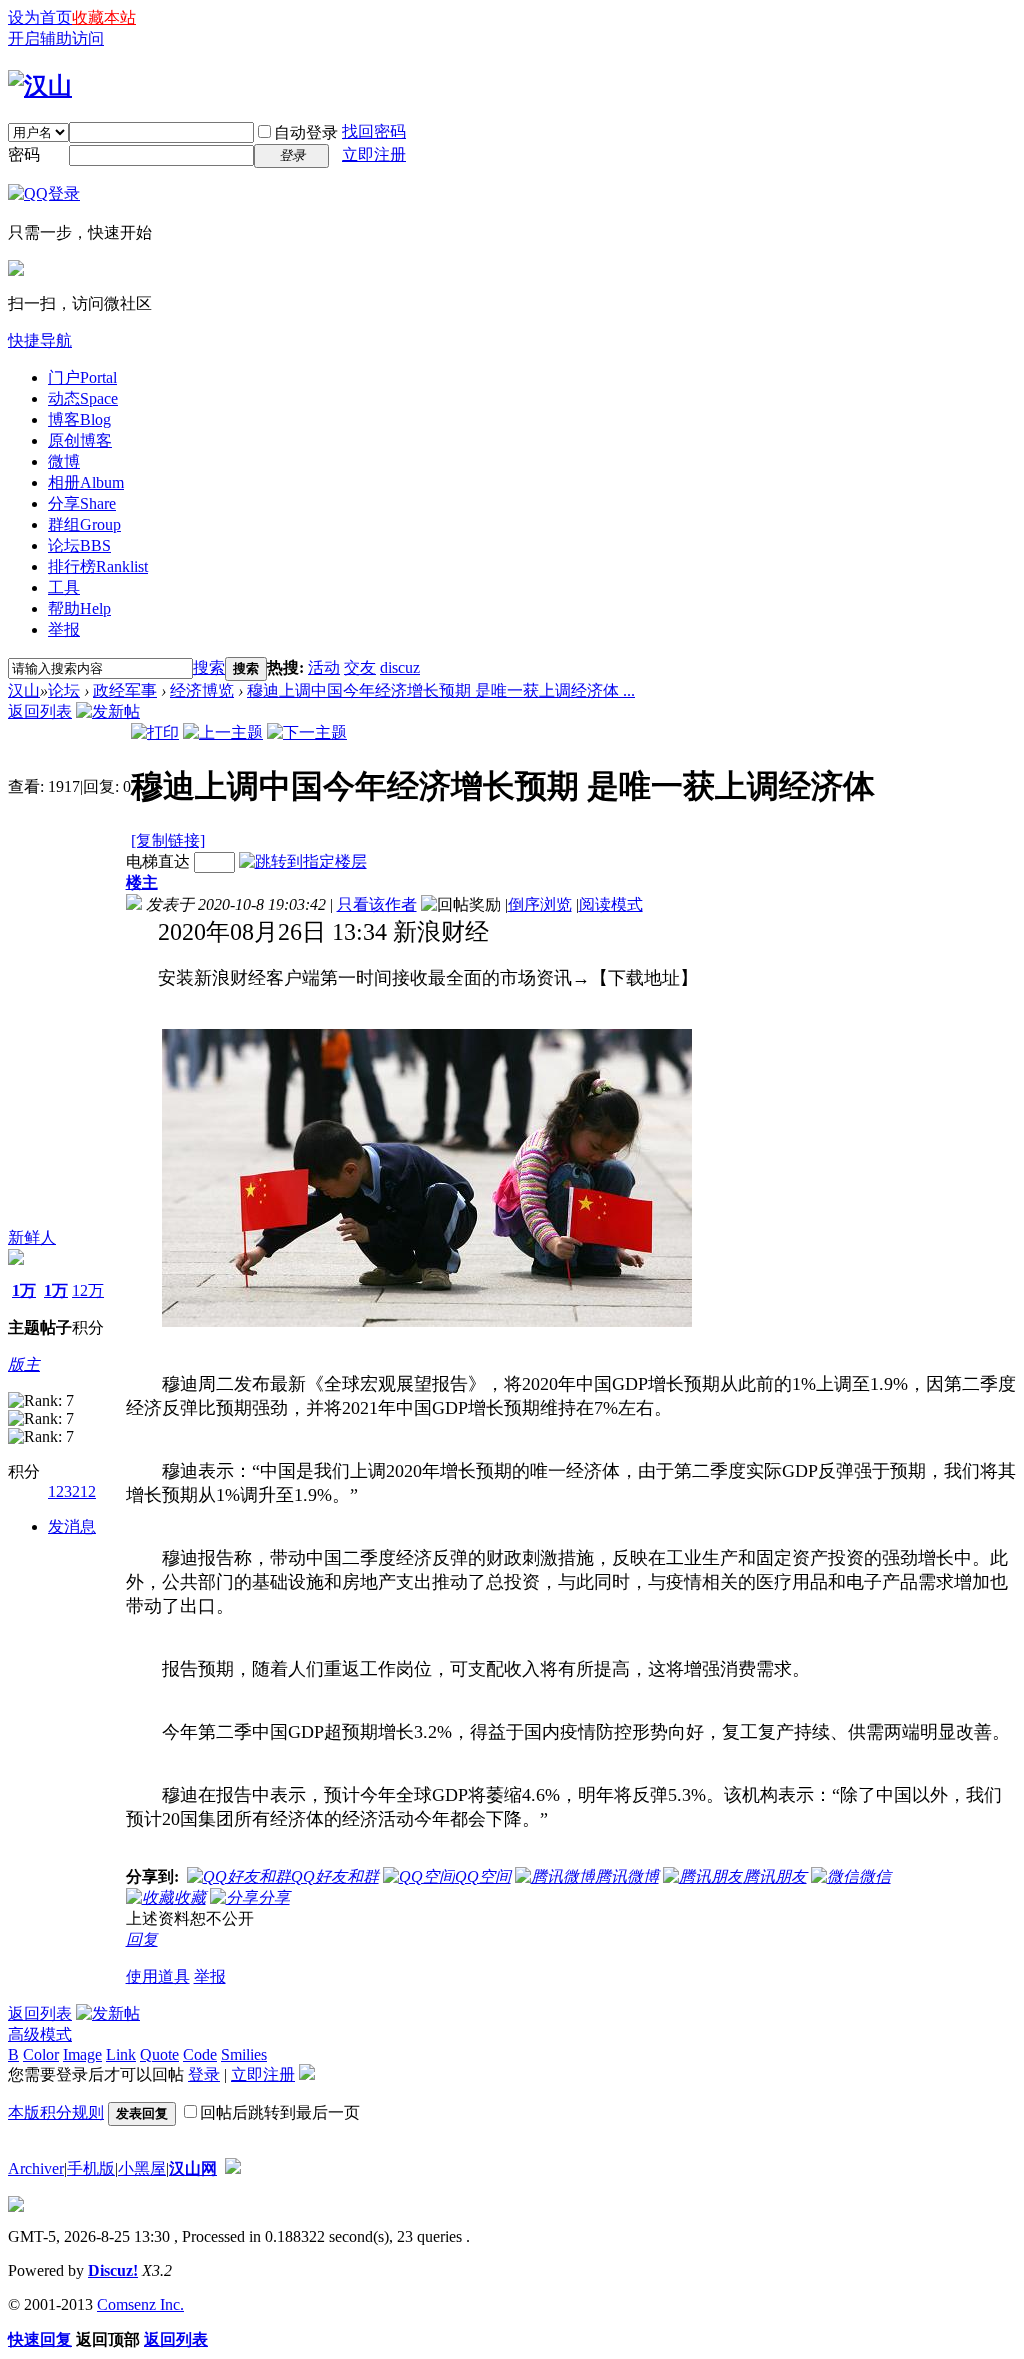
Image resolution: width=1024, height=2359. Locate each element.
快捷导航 (40, 340)
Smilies (244, 2054)
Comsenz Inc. (140, 2304)
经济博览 (202, 690)
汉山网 (193, 2168)
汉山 (24, 690)
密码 (24, 154)
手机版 (91, 2168)
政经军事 (125, 690)
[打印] (155, 732)
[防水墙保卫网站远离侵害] (233, 2168)
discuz (400, 667)
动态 (83, 398)
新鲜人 (32, 1237)
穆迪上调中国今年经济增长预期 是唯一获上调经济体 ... (441, 690)
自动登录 (306, 132)
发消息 (72, 1526)
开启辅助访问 (56, 38)
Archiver (36, 2168)
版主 (24, 1364)
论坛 (79, 545)
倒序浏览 (540, 904)
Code (200, 2054)
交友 (360, 667)
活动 (324, 667)
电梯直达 (158, 861)
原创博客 (80, 440)
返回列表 (40, 711)
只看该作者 (377, 904)
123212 (72, 1491)
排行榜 (98, 566)
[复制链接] (168, 840)
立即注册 (374, 154)
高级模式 (40, 2034)
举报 (64, 629)
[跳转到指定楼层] (303, 861)
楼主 (142, 882)
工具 (64, 587)
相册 (86, 482)
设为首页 (40, 17)
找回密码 (374, 131)
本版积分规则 (56, 2112)
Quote (159, 2054)
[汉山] (40, 86)
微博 (64, 461)
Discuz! (113, 2270)
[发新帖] (108, 711)
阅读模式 (611, 904)
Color (41, 2054)
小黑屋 (142, 2168)
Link (121, 2054)
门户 (82, 377)
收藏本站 (104, 17)
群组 (84, 524)
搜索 (209, 667)
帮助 (79, 608)
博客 (79, 419)
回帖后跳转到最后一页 (280, 2112)
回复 (142, 1939)
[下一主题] (307, 732)
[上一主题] (223, 732)
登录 (204, 2074)
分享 (82, 503)
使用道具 (158, 1976)
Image (82, 2054)
